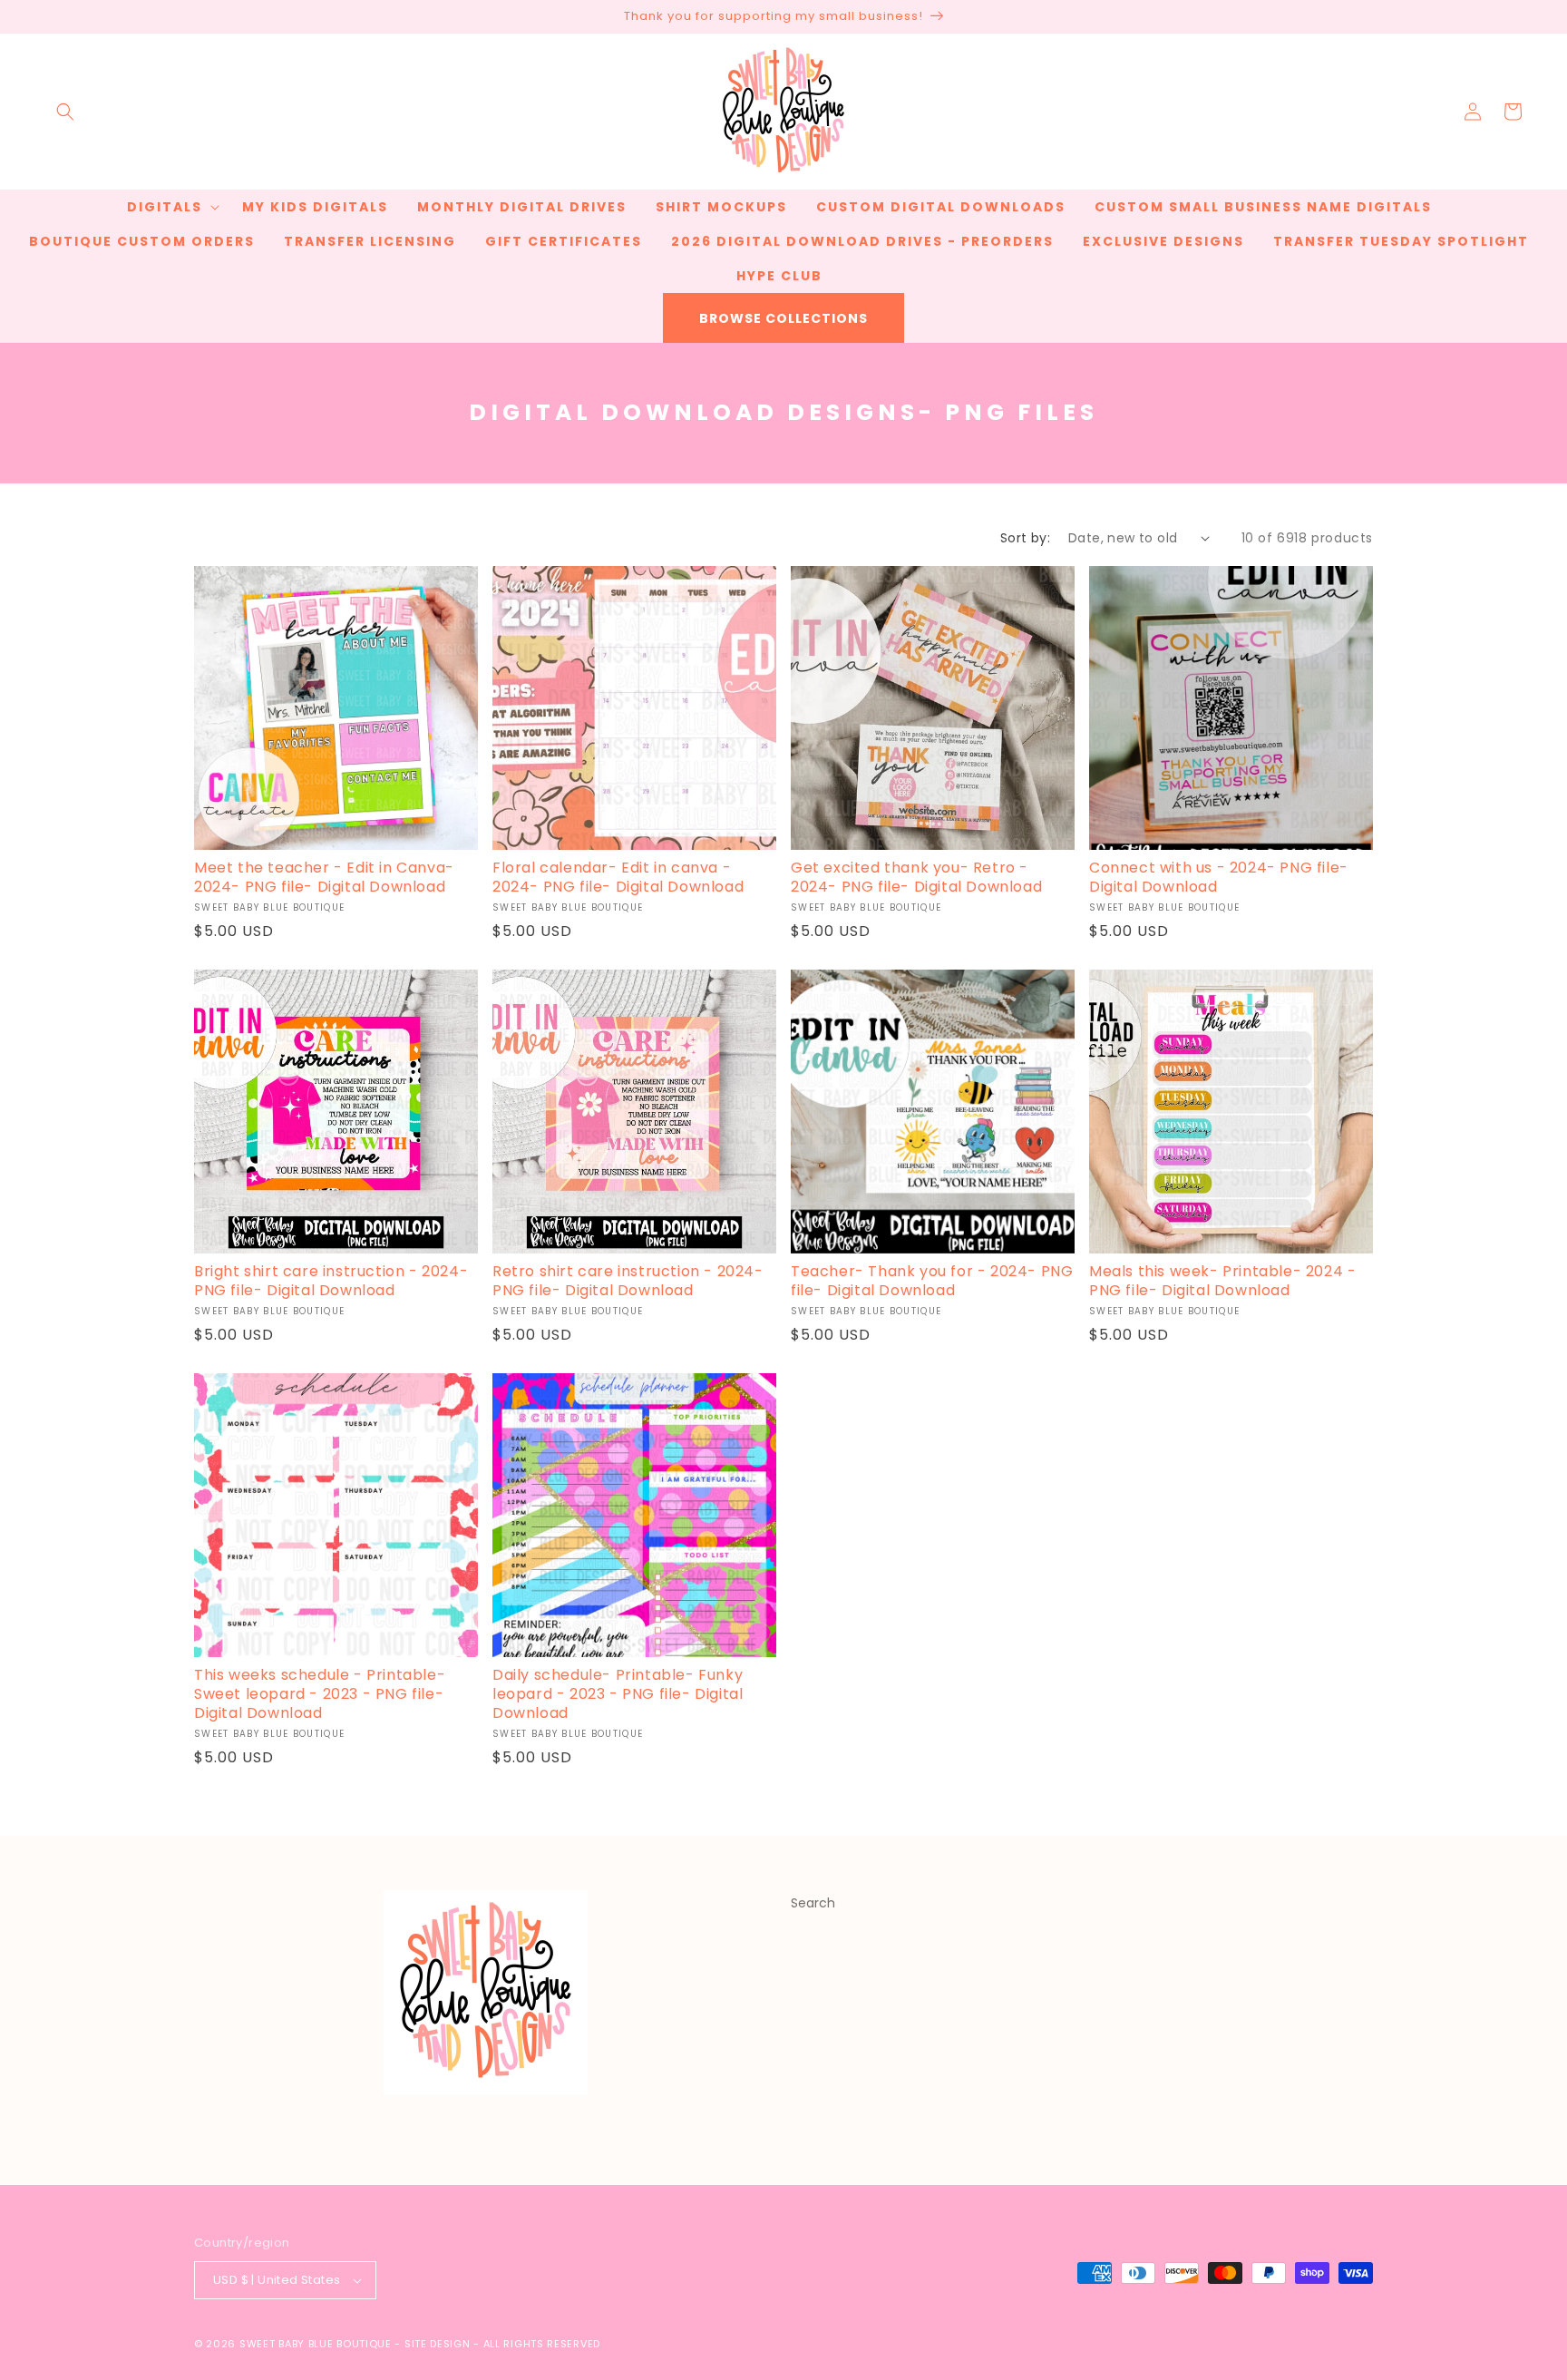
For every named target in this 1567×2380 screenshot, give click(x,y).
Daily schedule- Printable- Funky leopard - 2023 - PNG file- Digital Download (618, 1694)
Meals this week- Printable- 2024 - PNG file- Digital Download (1222, 1282)
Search (813, 1903)
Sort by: (1025, 538)
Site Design (438, 2344)
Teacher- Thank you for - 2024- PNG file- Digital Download (932, 1282)
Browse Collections (783, 318)
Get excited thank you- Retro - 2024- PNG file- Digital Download (916, 878)
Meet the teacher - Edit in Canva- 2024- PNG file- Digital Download (324, 878)
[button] (65, 112)
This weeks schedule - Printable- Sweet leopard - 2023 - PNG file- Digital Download (320, 1694)
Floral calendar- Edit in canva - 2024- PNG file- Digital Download (618, 878)
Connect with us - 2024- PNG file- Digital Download (1219, 878)
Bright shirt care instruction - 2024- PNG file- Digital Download (331, 1282)
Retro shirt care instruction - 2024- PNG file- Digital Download (628, 1282)
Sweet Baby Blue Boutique (317, 2344)
